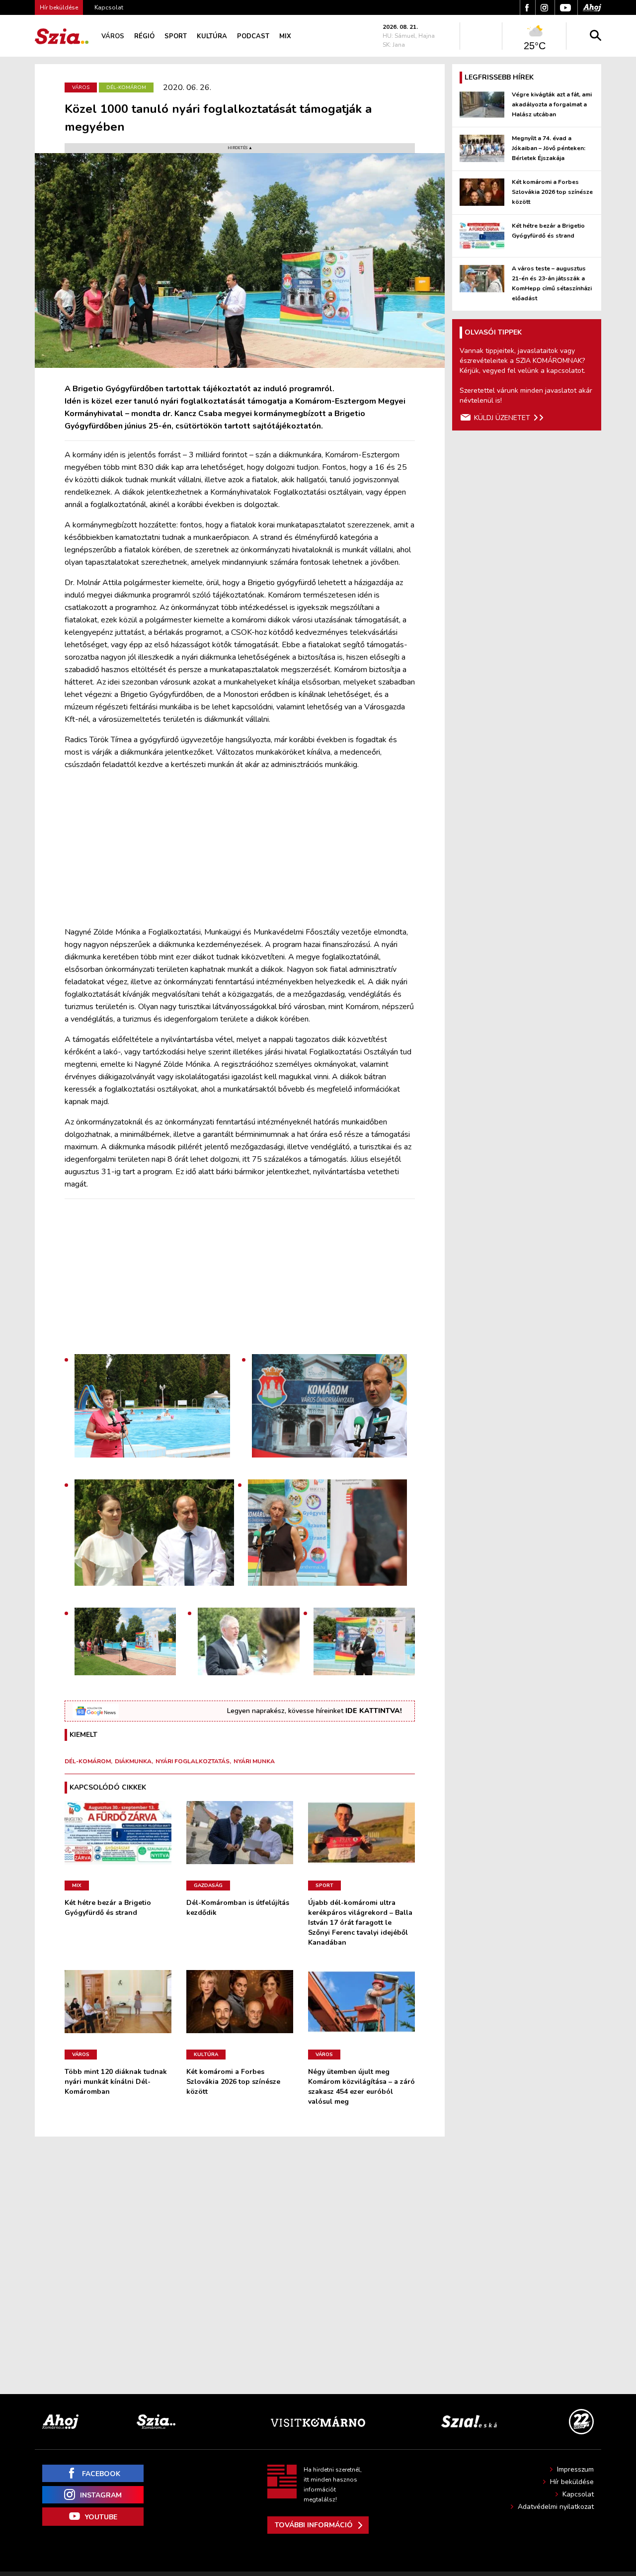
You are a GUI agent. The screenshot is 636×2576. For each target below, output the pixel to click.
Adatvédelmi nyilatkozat (556, 2507)
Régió (144, 36)
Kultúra (212, 36)
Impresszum (575, 2469)
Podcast (253, 36)
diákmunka (133, 1761)
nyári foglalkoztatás (193, 1761)
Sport (176, 36)
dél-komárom (88, 1761)
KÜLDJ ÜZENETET (502, 418)
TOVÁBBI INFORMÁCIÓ (314, 2525)
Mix (285, 36)
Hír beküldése (572, 2482)
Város (113, 36)
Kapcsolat (109, 7)
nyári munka (254, 1761)
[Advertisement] (240, 849)
